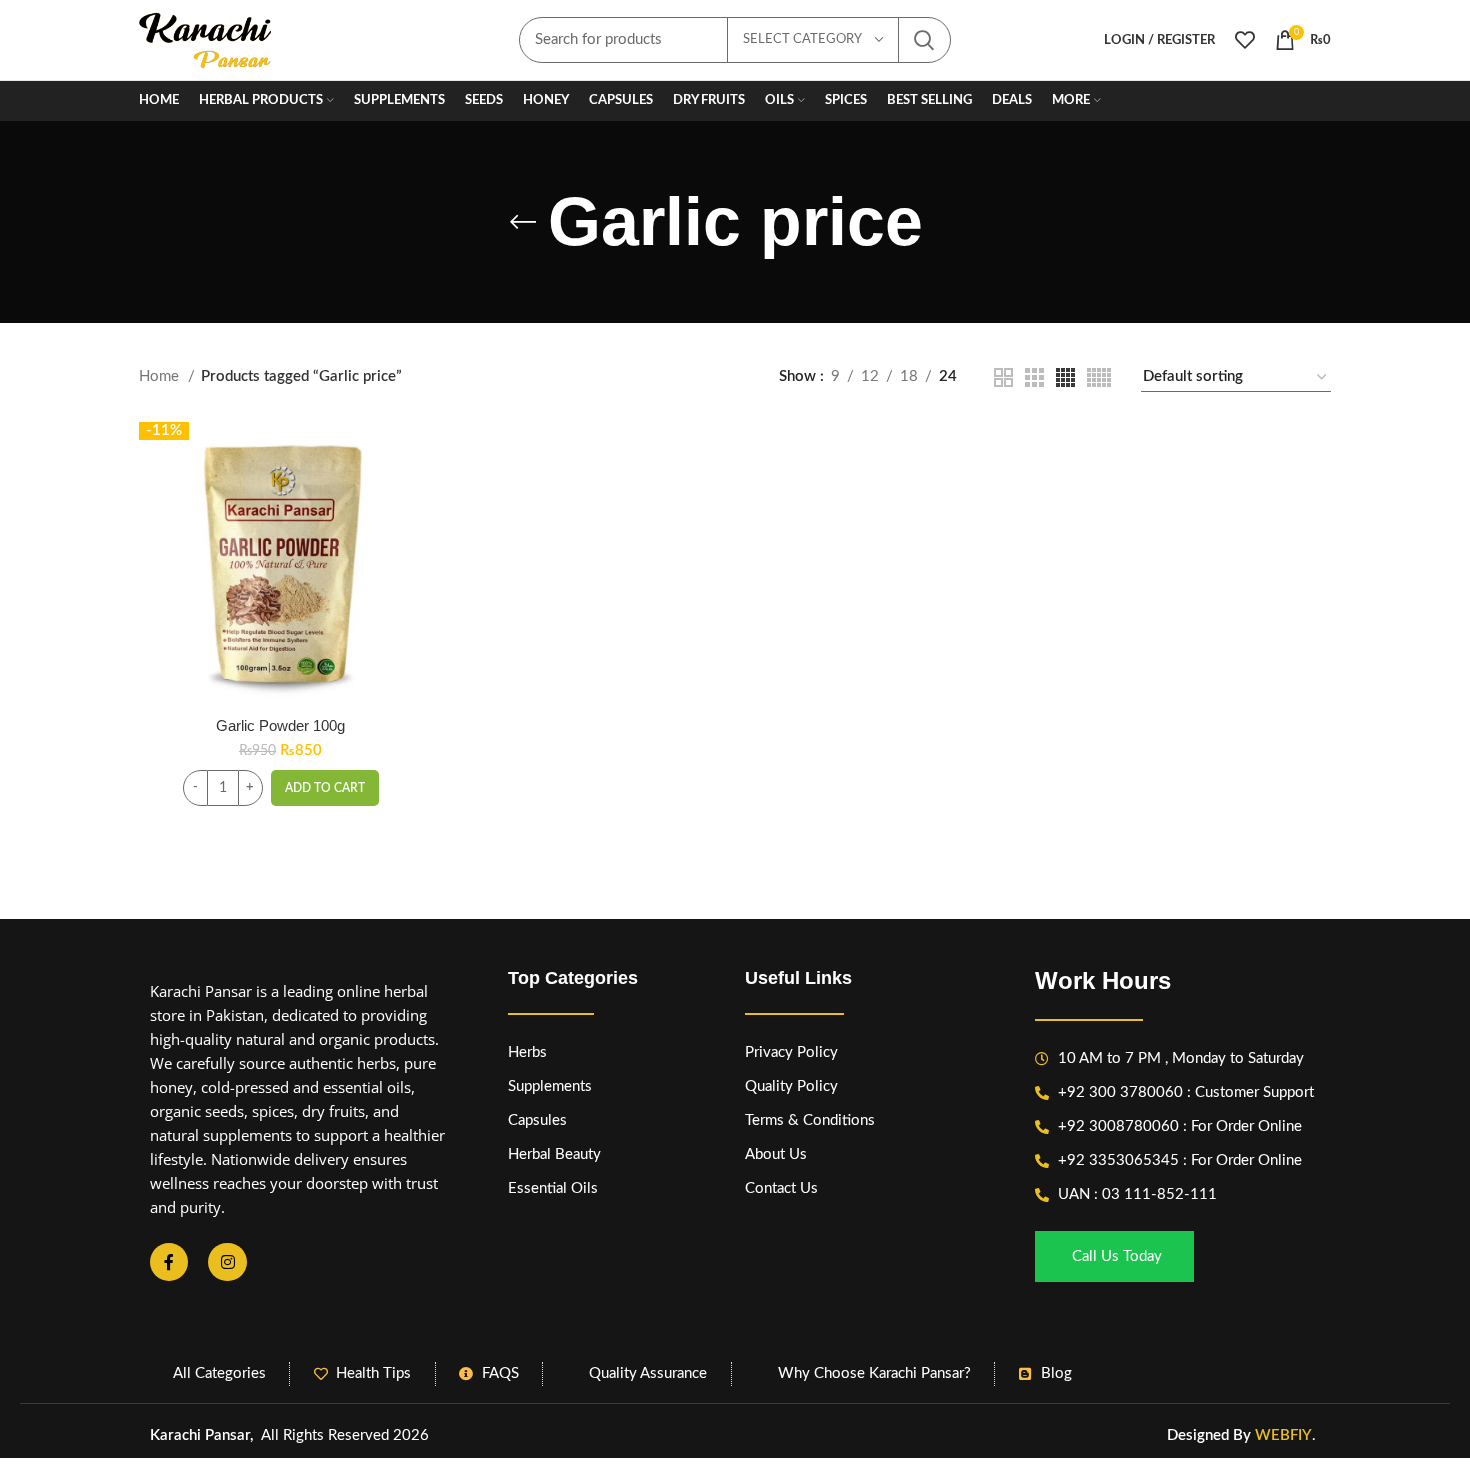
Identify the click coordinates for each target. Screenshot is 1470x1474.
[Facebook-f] (169, 1262)
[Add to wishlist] (407, 544)
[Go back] (523, 222)
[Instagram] (227, 1262)
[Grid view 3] (1034, 377)
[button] (325, 788)
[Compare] (407, 454)
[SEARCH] (924, 40)
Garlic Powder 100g (280, 725)
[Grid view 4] (1065, 377)
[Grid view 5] (1099, 377)
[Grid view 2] (1003, 377)
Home (161, 376)
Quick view (407, 499)
